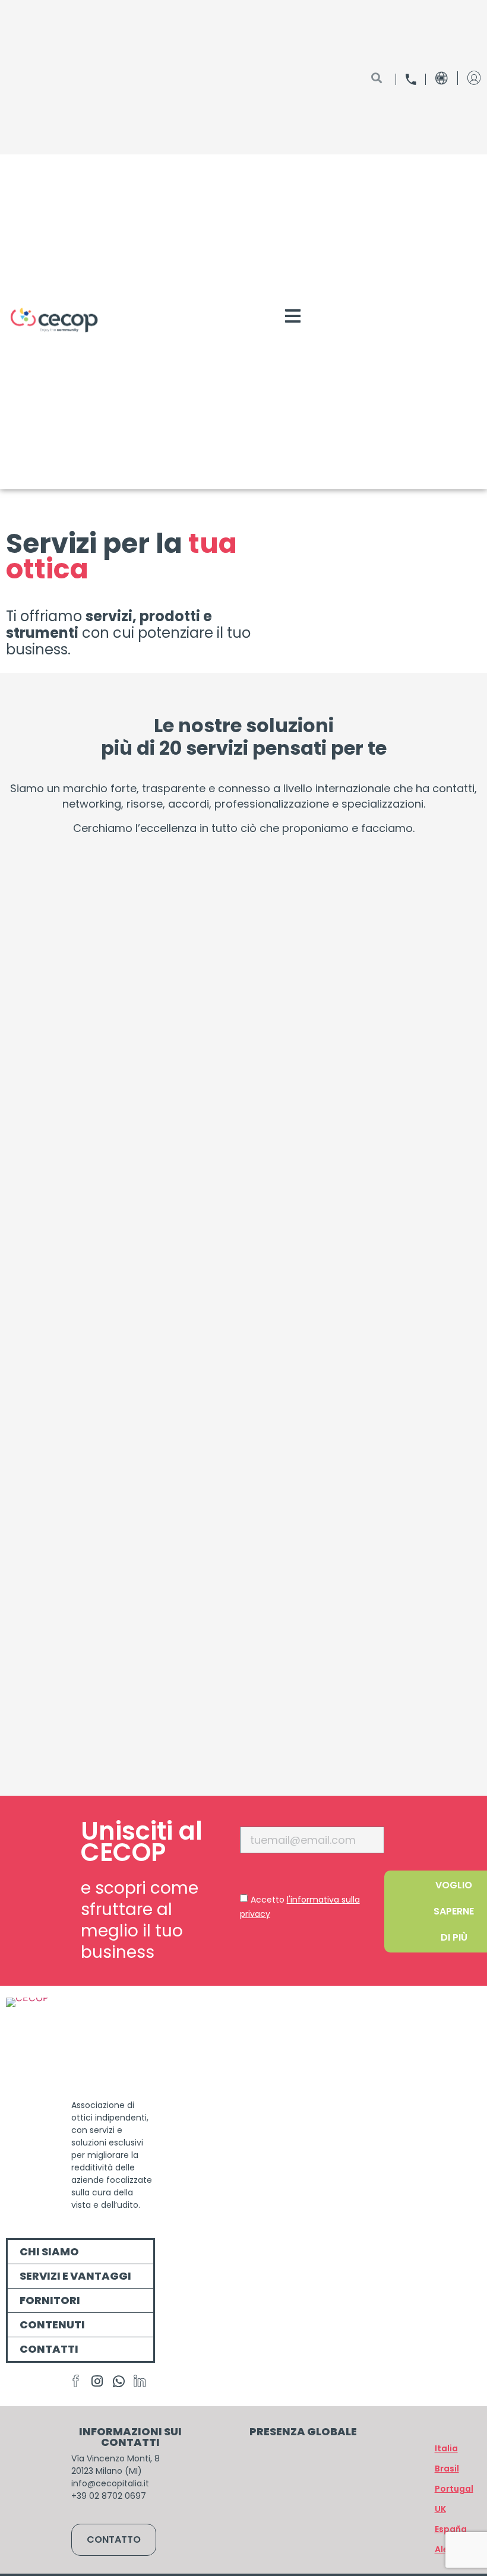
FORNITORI (50, 2300)
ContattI (49, 2349)
